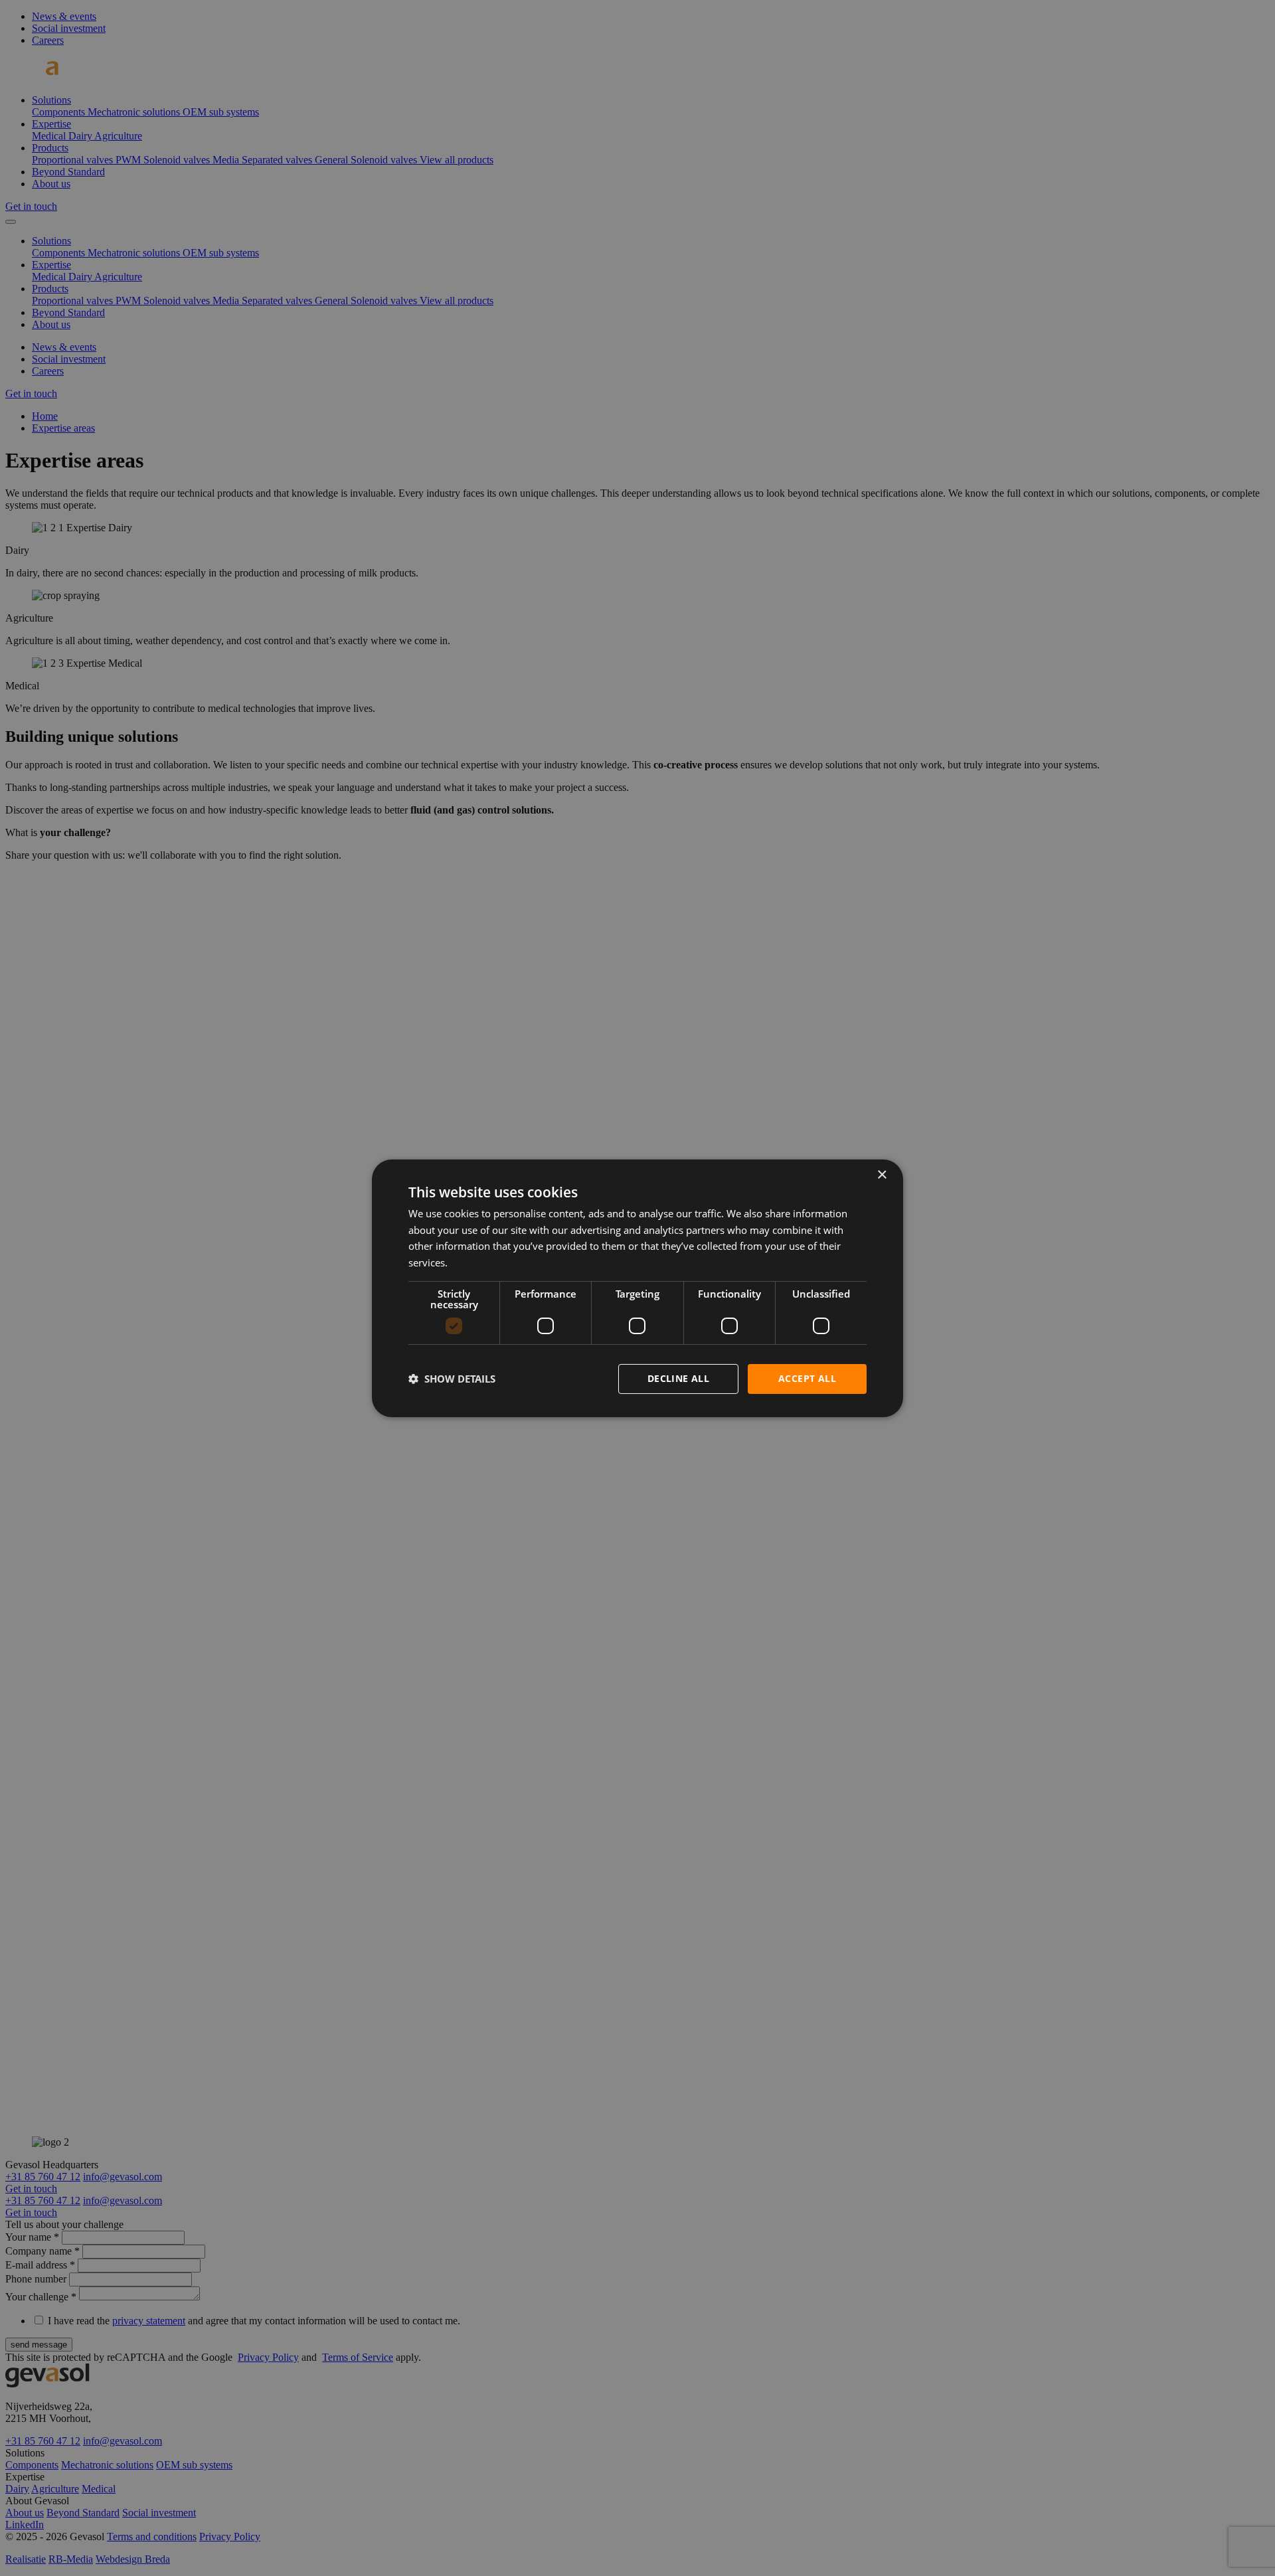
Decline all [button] (678, 1378)
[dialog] (637, 1288)
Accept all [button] (807, 1378)
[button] (452, 1379)
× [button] (882, 1174)
